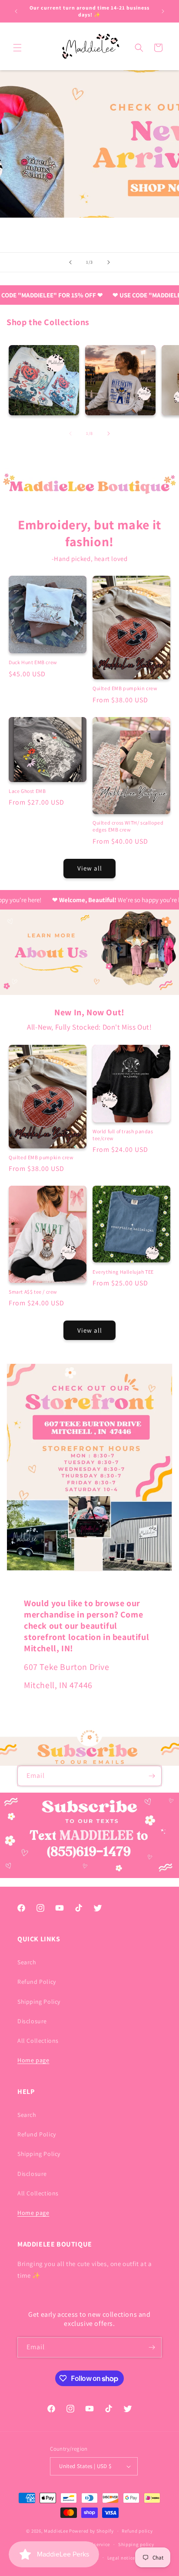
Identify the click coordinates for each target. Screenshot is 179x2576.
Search (27, 1962)
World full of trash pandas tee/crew (123, 1135)
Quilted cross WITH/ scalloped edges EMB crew (128, 826)
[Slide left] (70, 434)
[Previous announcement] (16, 11)
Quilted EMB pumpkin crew (125, 688)
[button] (17, 48)
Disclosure (32, 2021)
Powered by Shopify (91, 2531)
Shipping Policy (39, 2002)
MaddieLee (56, 2531)
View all (90, 868)
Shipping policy (136, 2544)
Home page (33, 2060)
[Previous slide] (70, 262)
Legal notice (121, 2558)
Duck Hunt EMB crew (33, 662)
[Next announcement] (163, 11)
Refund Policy (37, 1982)
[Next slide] (109, 262)
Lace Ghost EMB (27, 791)
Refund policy (137, 2531)
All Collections (38, 2041)
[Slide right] (109, 434)
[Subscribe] (152, 1776)
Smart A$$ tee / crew (33, 1292)
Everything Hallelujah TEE (123, 1272)
